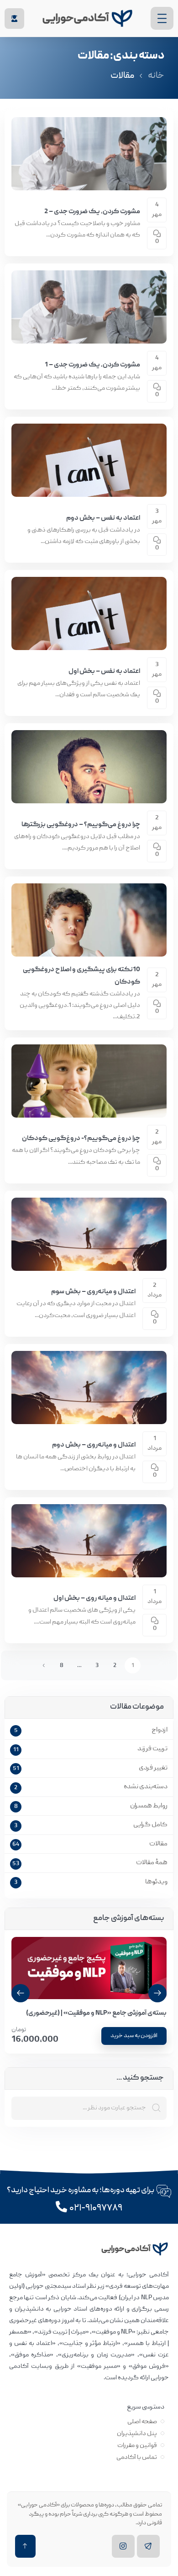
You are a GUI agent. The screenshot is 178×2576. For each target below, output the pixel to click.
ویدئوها (156, 1882)
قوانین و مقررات (137, 2446)
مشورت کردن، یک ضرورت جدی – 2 (92, 212)
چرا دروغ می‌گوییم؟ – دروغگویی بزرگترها (81, 825)
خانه (156, 76)
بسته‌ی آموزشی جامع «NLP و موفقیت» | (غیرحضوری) (96, 2013)
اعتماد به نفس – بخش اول (104, 672)
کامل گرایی (150, 1825)
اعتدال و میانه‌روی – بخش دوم (94, 1445)
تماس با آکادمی (137, 2458)
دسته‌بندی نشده (146, 1787)
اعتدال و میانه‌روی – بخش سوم (93, 1292)
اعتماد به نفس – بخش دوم (103, 518)
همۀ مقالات (152, 1863)
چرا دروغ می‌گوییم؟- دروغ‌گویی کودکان (81, 1139)
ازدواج (160, 1730)
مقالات (158, 1844)
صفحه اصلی (142, 2422)
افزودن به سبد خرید (134, 2036)
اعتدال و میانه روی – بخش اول (94, 1598)
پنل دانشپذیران (137, 2434)
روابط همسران (149, 1806)
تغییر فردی (153, 1768)
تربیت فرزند (152, 1749)
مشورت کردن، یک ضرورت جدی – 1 (92, 365)
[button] (21, 1993)
